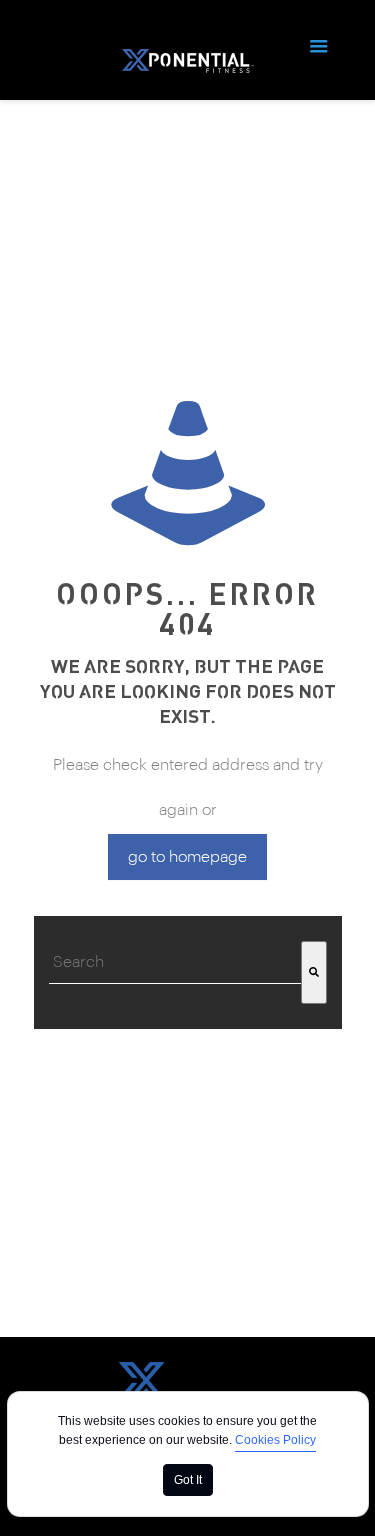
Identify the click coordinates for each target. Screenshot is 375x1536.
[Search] (314, 972)
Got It (188, 1480)
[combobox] (175, 962)
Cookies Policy (275, 1440)
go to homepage (187, 857)
